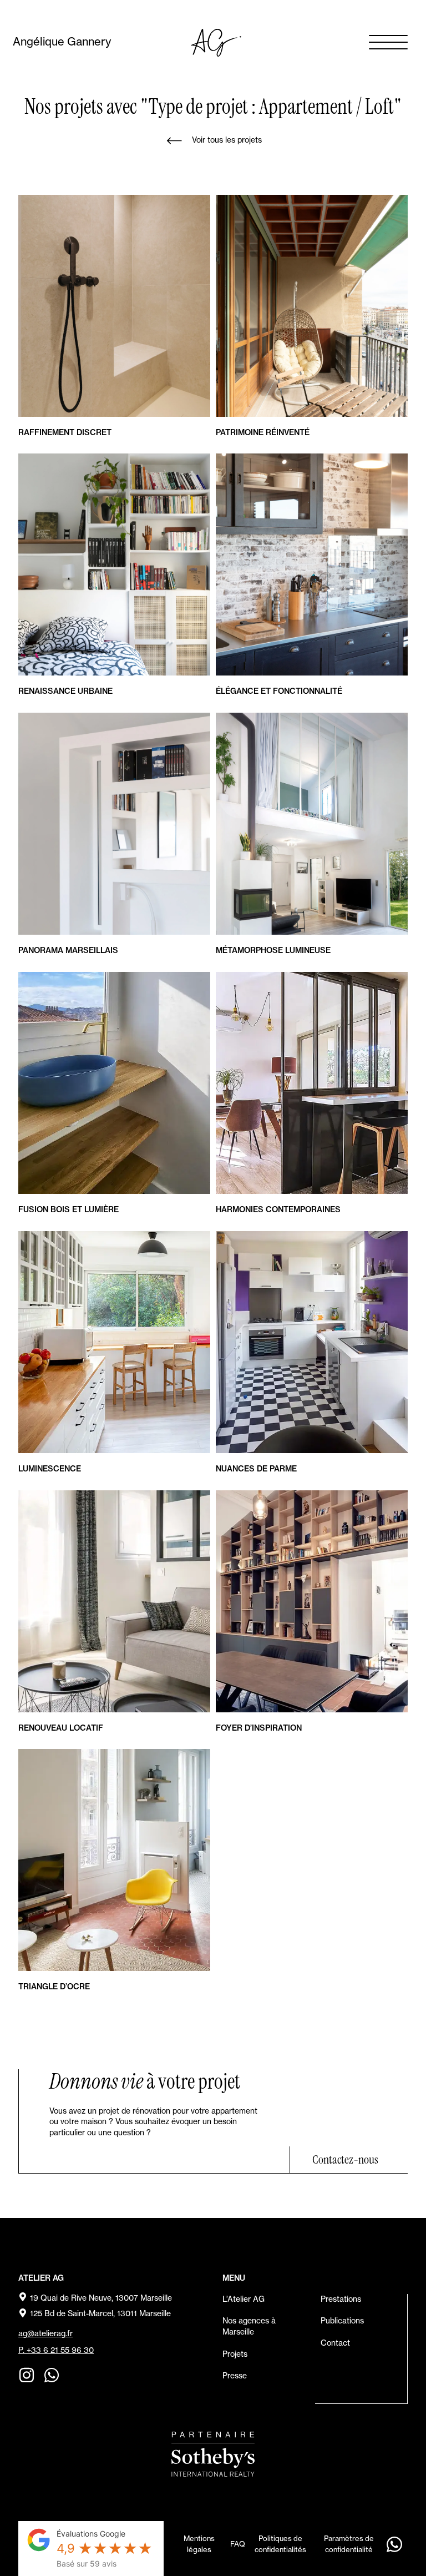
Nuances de (256, 1469)
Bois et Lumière (69, 1209)
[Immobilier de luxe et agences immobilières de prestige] (213, 2454)
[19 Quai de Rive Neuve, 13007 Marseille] (23, 2297)
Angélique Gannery (62, 41)
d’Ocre (54, 1987)
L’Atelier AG (244, 2299)
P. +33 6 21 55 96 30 (56, 2350)
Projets (235, 2354)
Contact (335, 2343)
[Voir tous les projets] (174, 141)
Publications (342, 2321)
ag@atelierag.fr (45, 2333)
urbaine (65, 691)
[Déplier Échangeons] (394, 2544)
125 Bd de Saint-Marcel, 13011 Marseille (100, 2313)
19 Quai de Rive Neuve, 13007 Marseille (101, 2298)
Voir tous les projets (227, 140)
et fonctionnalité (279, 691)
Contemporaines (278, 1209)
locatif (61, 1728)
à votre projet (145, 2081)
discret (65, 432)
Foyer (259, 1728)
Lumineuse (273, 950)
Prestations (341, 2299)
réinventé (263, 432)
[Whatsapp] (52, 2375)
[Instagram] (27, 2375)
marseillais (68, 950)
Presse (235, 2376)
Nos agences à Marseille (249, 2326)
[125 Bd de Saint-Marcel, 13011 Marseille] (23, 2313)
